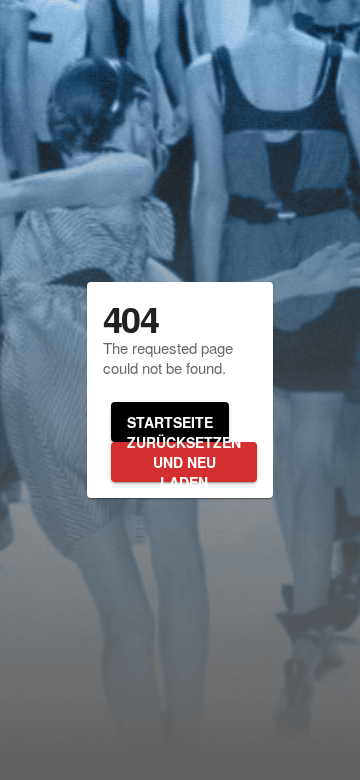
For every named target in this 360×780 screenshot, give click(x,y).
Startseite (170, 422)
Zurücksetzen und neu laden (184, 462)
